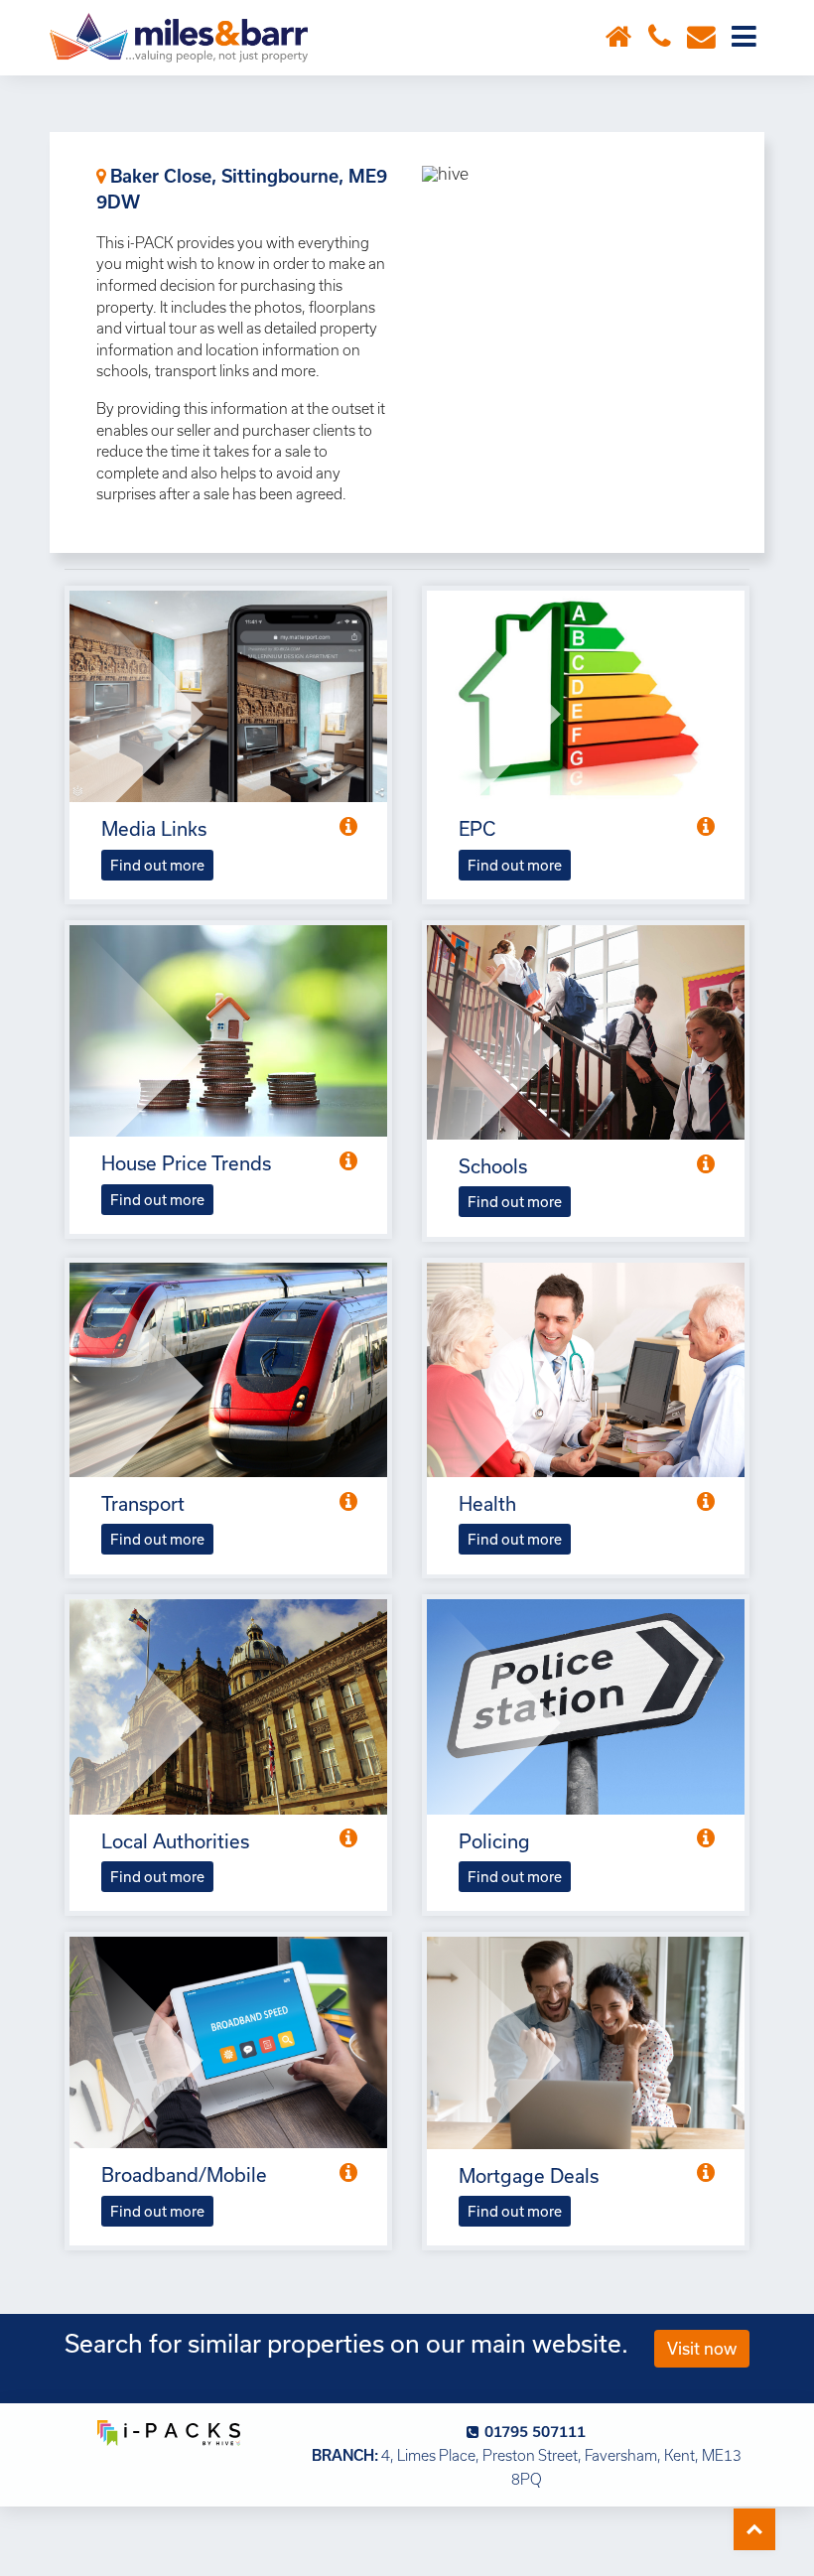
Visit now (702, 2348)
